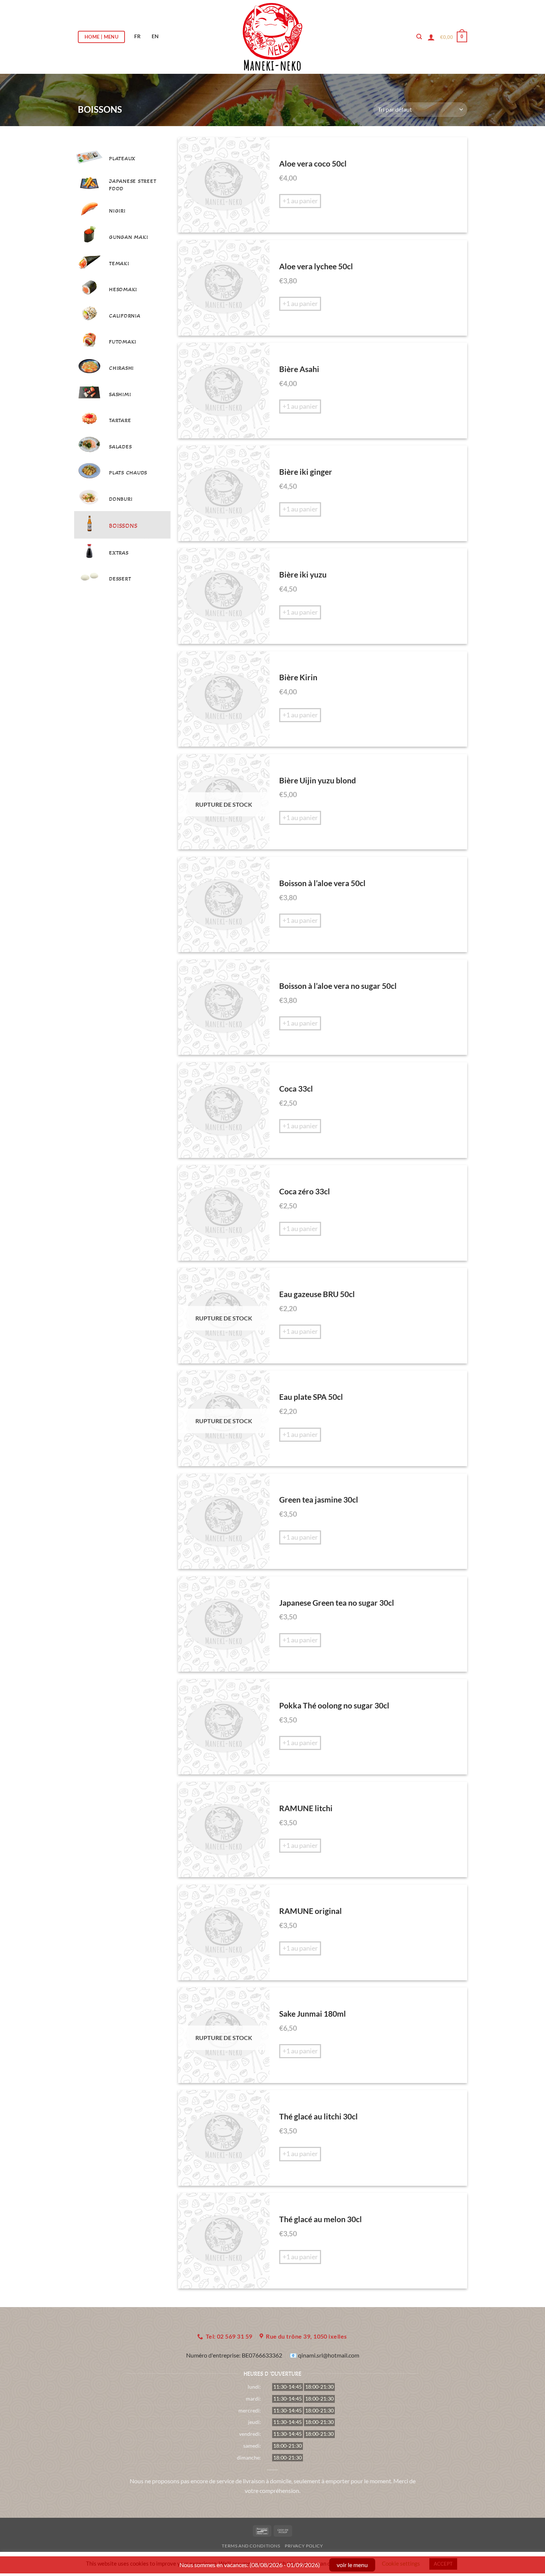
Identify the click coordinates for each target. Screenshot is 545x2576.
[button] (454, 37)
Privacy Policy (304, 2546)
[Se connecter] (431, 37)
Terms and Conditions (251, 2546)
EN (155, 36)
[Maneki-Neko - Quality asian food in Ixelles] (273, 37)
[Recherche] (419, 37)
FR (137, 36)
